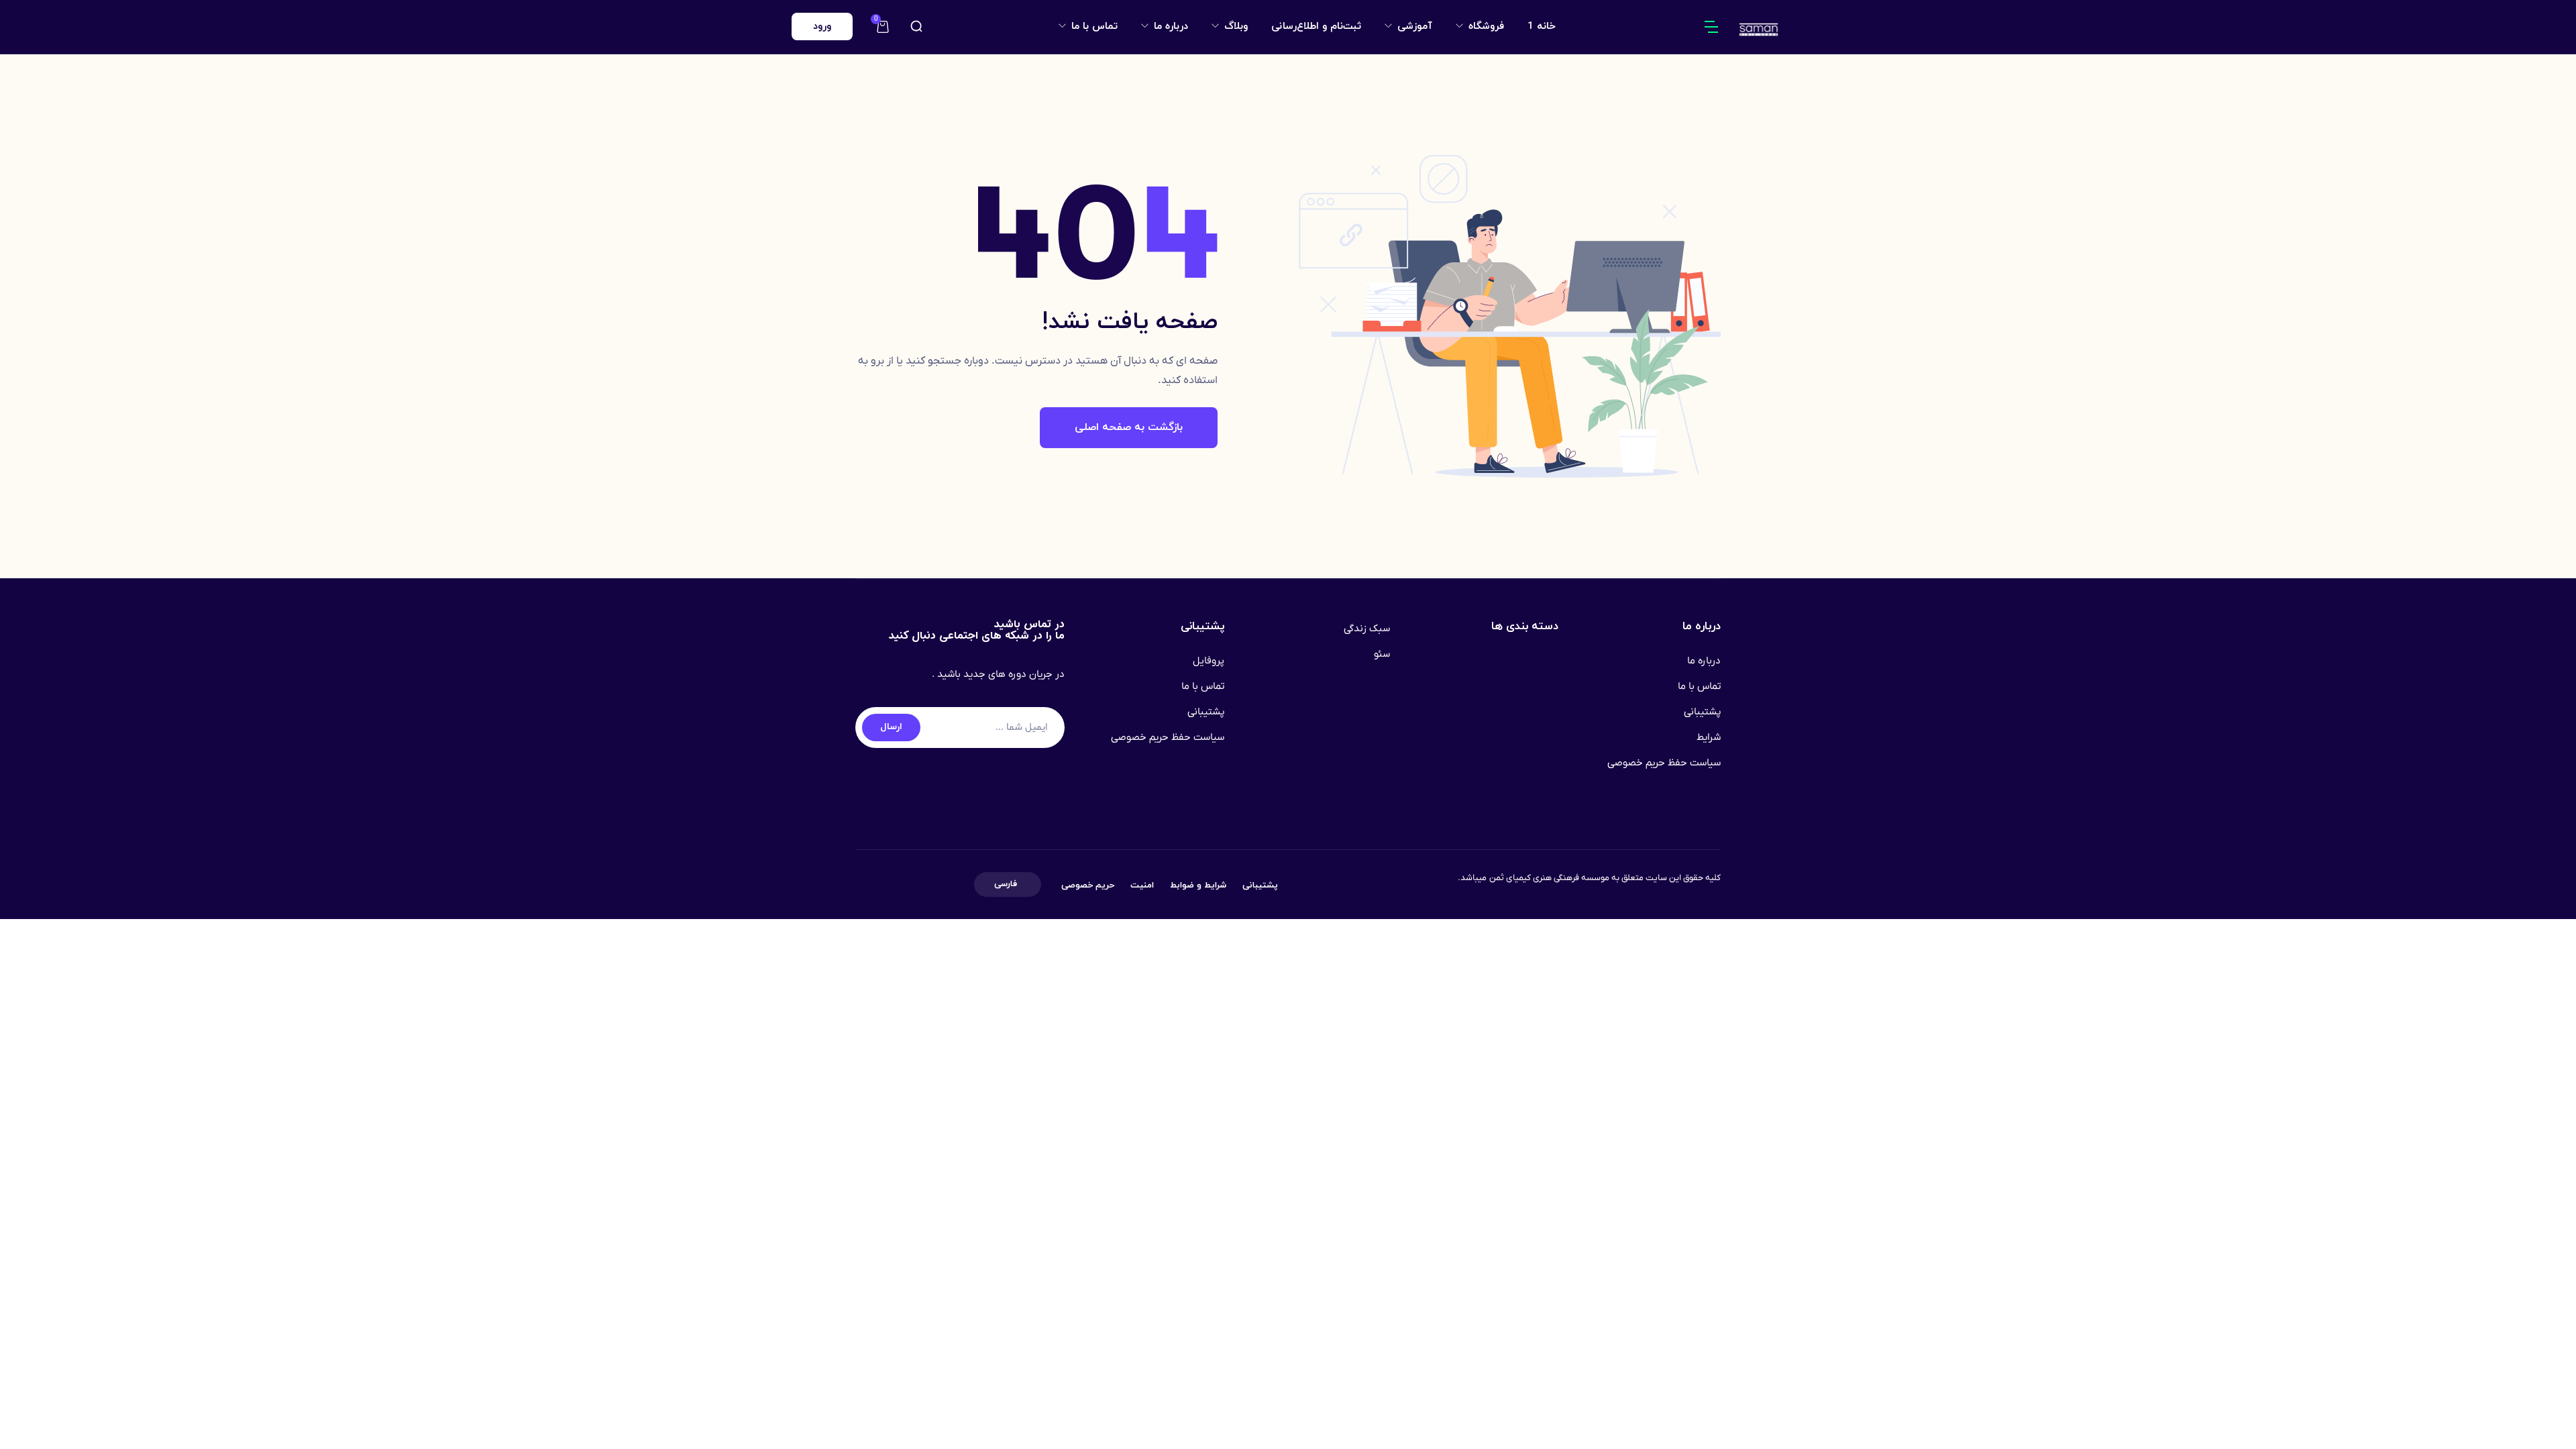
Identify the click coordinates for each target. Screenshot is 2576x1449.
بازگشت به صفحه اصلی (1129, 427)
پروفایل (1209, 661)
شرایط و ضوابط (1198, 885)
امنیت (1142, 885)
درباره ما (1169, 26)
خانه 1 (1542, 26)
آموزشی (1413, 26)
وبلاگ (1234, 26)
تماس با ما (1093, 26)
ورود (822, 26)
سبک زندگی (1367, 629)
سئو (1382, 654)
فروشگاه (1485, 26)
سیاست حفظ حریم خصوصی (1664, 763)
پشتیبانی (1702, 712)
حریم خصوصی (1088, 885)
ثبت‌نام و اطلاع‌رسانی (1316, 26)
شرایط (1709, 737)
